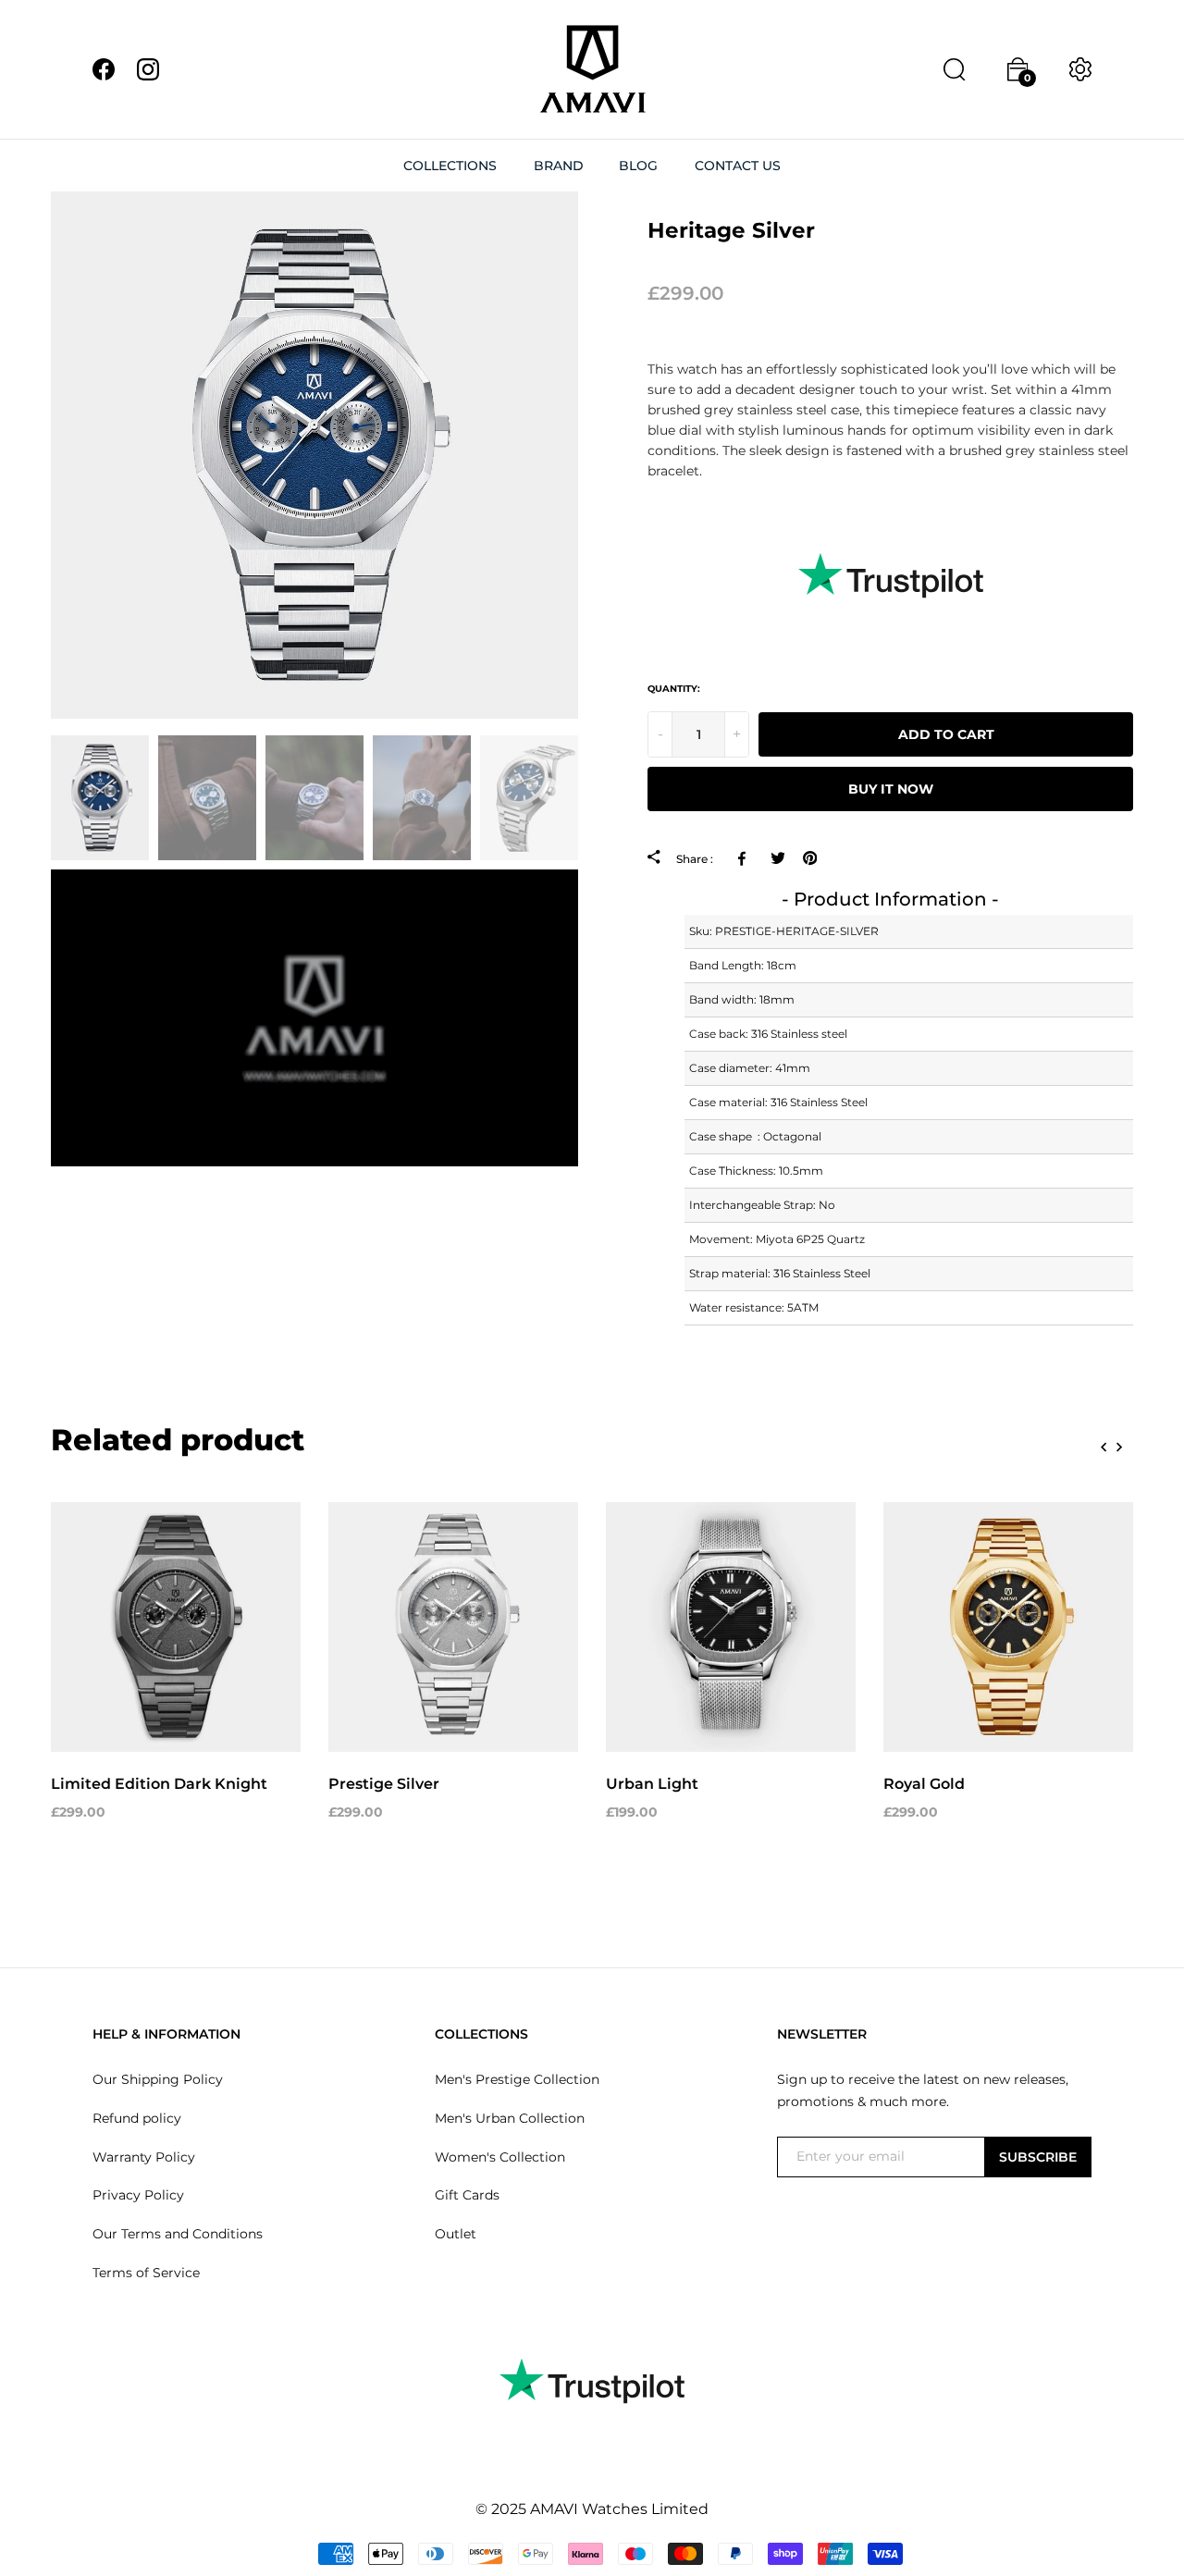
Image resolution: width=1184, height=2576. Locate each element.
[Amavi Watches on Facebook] (104, 68)
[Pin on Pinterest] (810, 858)
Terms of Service (146, 2273)
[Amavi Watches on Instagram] (148, 68)
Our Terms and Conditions (178, 2234)
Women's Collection (500, 2157)
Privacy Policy (138, 2195)
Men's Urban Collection (510, 2118)
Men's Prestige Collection (517, 2079)
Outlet (456, 2234)
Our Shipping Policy (158, 2079)
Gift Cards (467, 2195)
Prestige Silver (384, 1784)
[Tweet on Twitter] (777, 858)
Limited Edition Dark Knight (159, 1784)
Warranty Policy (144, 2157)
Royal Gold (924, 1784)
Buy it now (891, 789)
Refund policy (137, 2118)
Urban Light (652, 1784)
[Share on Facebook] (745, 858)
